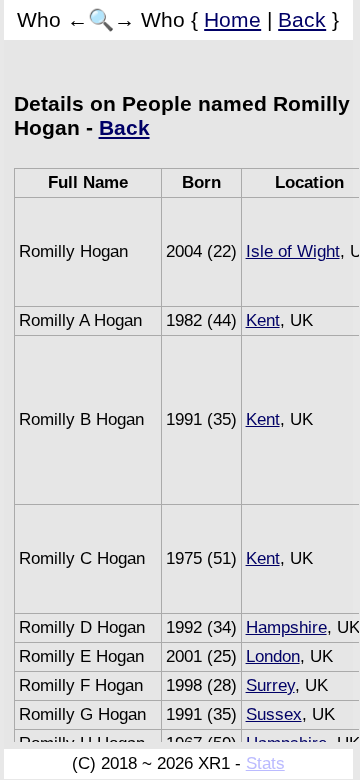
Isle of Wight (293, 251)
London (273, 656)
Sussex (274, 714)
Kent (263, 320)
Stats (265, 763)
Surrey (270, 685)
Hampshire (286, 627)
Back (302, 19)
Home (232, 19)
